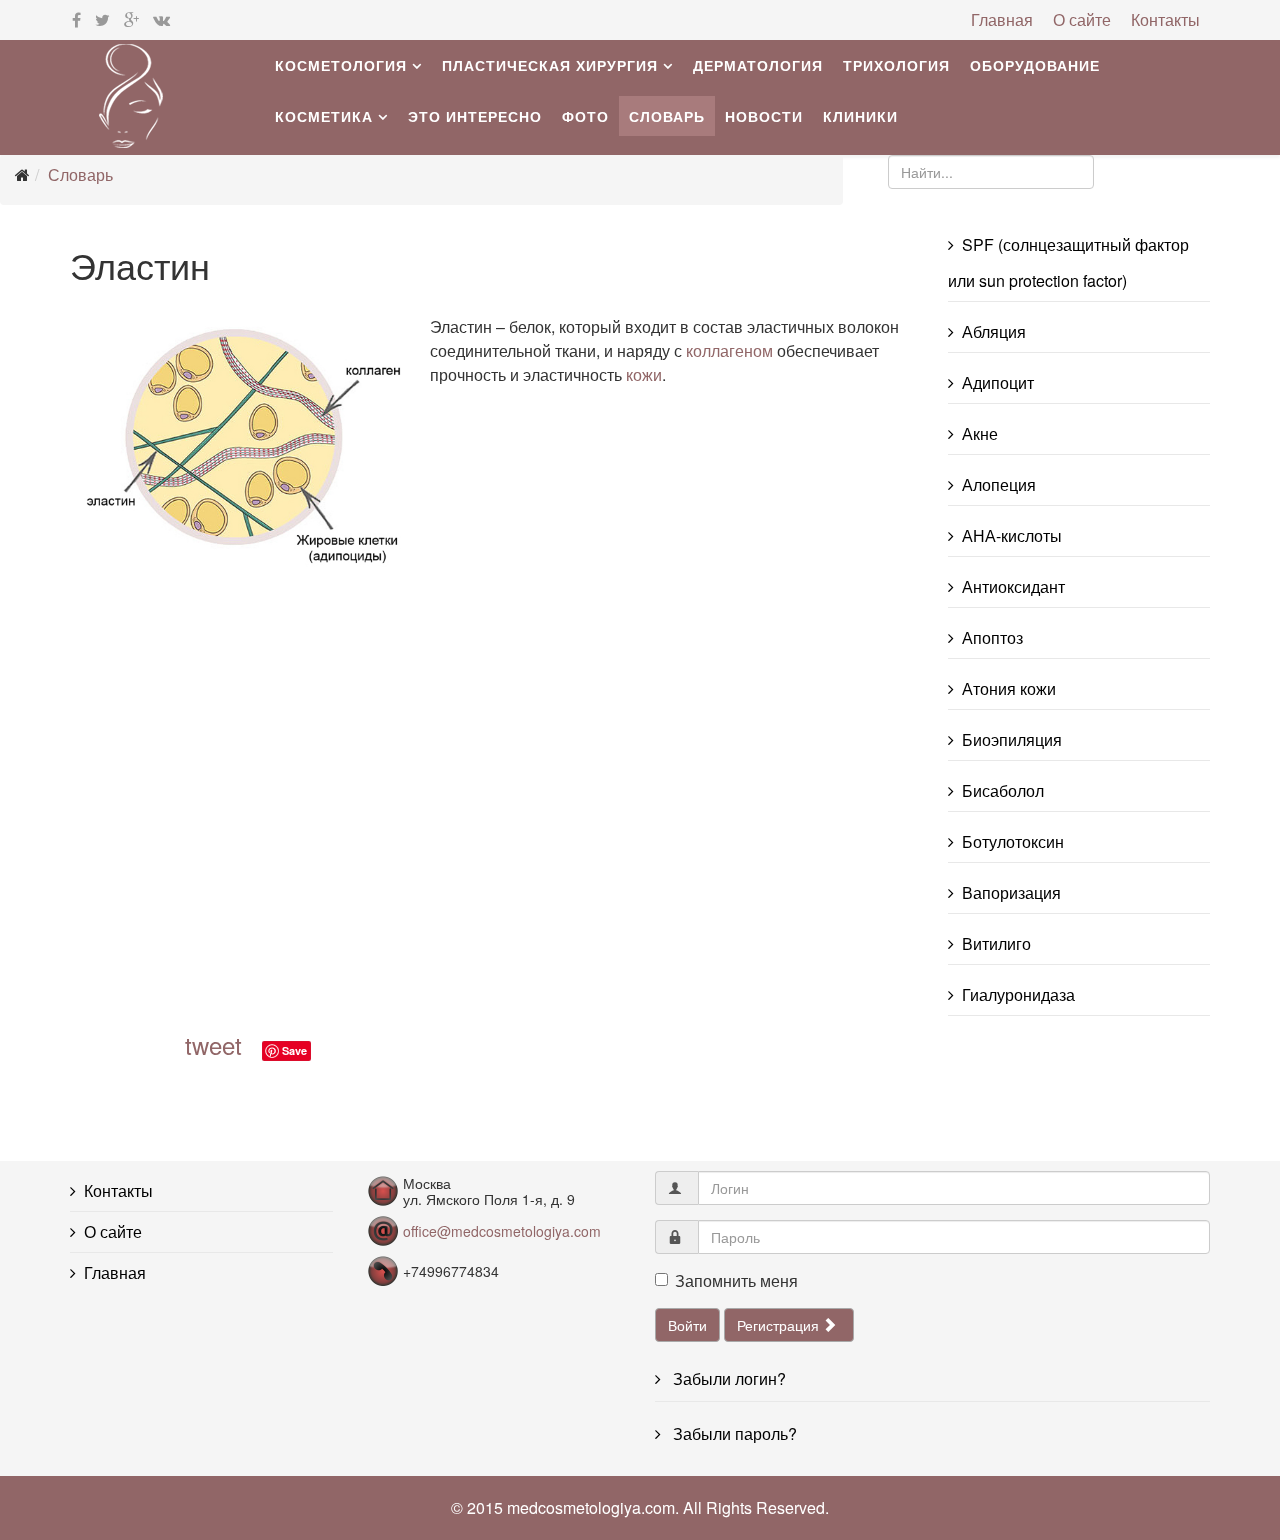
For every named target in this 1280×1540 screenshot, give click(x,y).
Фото (585, 116)
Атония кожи (1009, 688)
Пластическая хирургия (550, 65)
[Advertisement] (360, 807)
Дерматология (758, 65)
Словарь (667, 116)
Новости (764, 116)
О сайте (1082, 19)
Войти (687, 1325)
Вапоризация (1011, 892)
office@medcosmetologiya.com (502, 1231)
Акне (980, 433)
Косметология (341, 65)
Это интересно (475, 116)
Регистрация (780, 1325)
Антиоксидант (1013, 586)
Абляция (994, 331)
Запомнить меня (736, 1280)
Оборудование (1035, 65)
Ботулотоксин (1013, 841)
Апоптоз (992, 637)
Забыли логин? (727, 1378)
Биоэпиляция (1012, 739)
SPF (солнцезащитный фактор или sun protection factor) (1068, 262)
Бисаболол (1003, 790)
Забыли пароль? (733, 1433)
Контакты (1165, 19)
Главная (1002, 19)
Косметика (324, 116)
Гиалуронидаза (1018, 994)
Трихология (896, 65)
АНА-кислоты (1012, 535)
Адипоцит (998, 382)
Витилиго (996, 943)
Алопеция (999, 484)
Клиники (860, 116)
